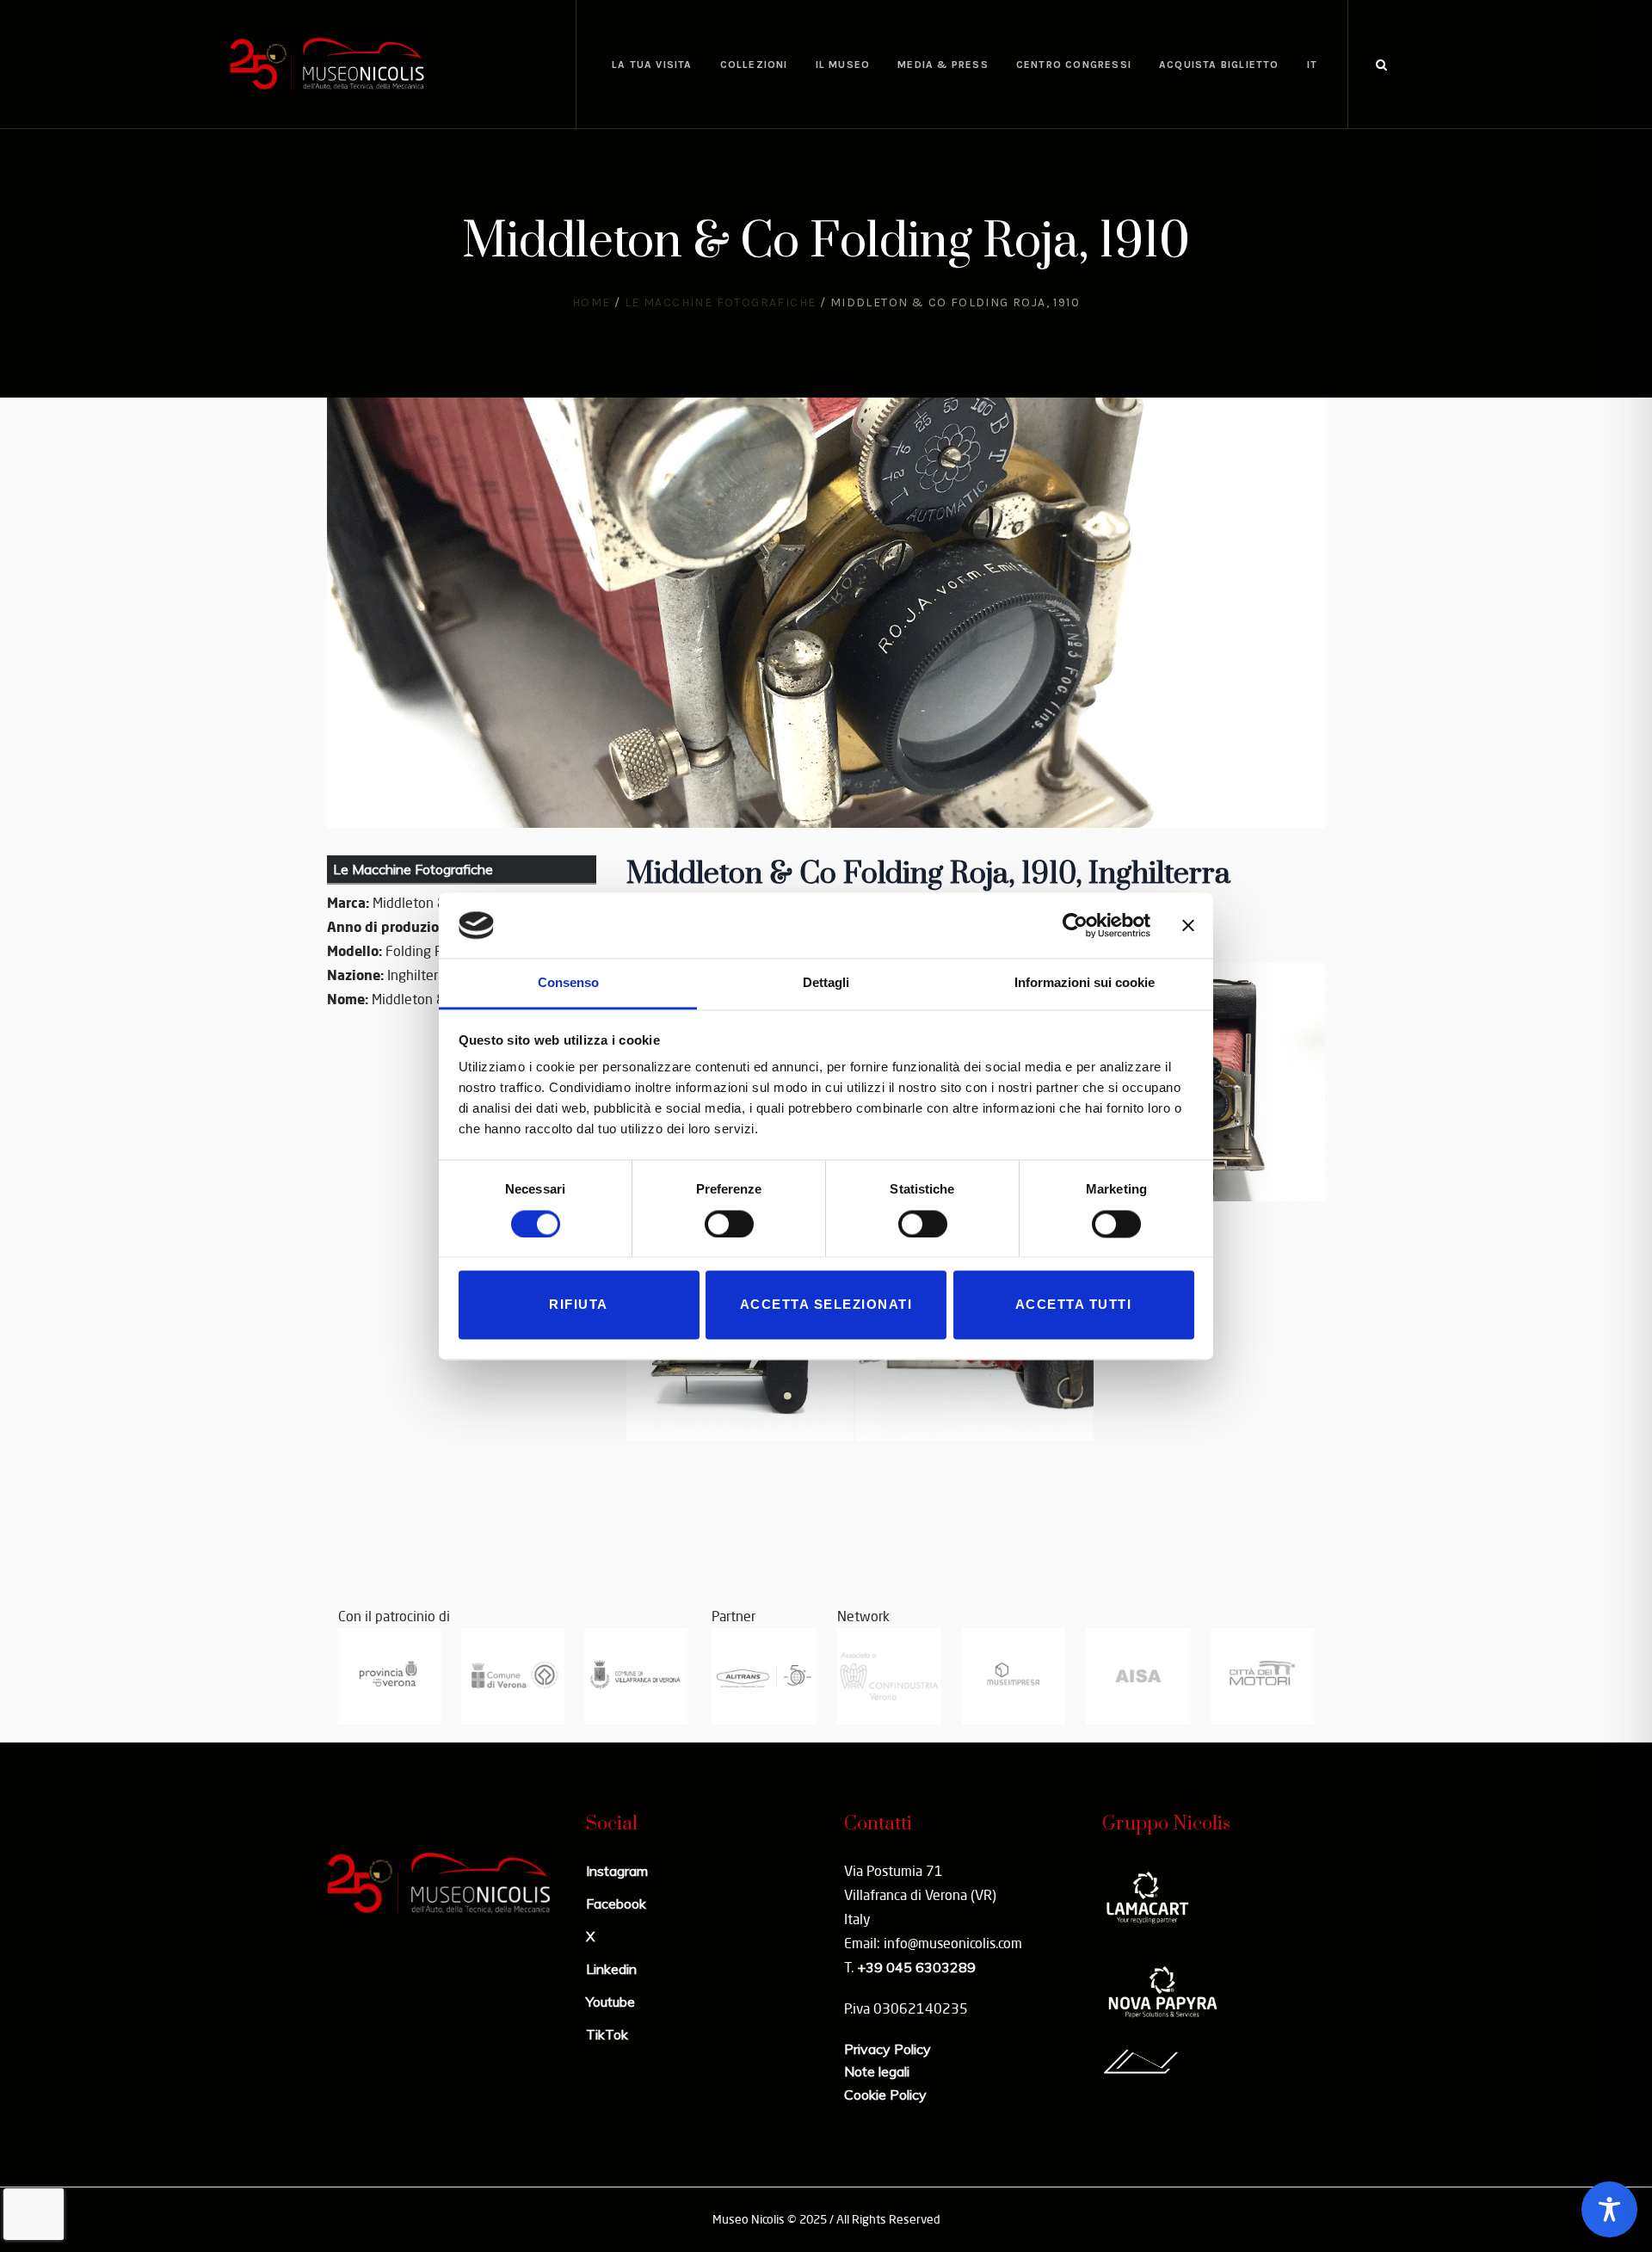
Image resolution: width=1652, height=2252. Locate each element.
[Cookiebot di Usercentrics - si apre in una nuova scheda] (1075, 925)
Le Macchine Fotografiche (721, 302)
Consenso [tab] (568, 983)
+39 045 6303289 (916, 1967)
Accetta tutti (1074, 1305)
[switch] (729, 1224)
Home (592, 302)
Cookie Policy (885, 2095)
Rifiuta (579, 1305)
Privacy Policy (888, 2049)
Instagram (617, 1871)
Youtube (610, 2002)
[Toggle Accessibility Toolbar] (1609, 2209)
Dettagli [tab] (826, 983)
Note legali (877, 2071)
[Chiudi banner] (1188, 925)
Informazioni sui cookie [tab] (1085, 983)
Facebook (616, 1903)
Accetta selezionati (826, 1305)
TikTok (607, 2034)
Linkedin (611, 1969)
